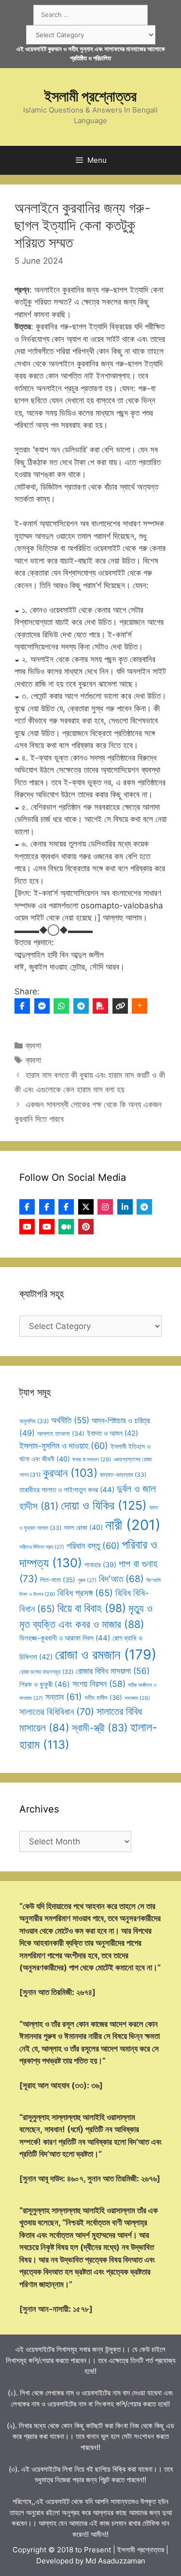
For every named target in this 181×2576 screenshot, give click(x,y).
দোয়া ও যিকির (104, 1505)
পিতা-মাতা (58, 1580)
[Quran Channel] (47, 1227)
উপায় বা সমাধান (92, 1459)
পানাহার (100, 1565)
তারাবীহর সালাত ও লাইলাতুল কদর (67, 1490)
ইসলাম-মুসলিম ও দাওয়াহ (64, 1446)
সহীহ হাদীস (103, 1698)
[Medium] (66, 1227)
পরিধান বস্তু (93, 1546)
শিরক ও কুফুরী (45, 1684)
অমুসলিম (34, 1421)
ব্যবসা (33, 1046)
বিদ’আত (121, 1579)
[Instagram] (105, 1207)
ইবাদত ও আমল (112, 1433)
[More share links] (139, 1006)
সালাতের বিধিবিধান (57, 1712)
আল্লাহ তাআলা (61, 1434)
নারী (133, 1525)
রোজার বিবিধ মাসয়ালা (113, 1671)
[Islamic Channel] (27, 1227)
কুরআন (70, 1473)
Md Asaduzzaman (115, 2561)
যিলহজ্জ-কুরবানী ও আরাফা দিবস (65, 1638)
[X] (86, 1207)
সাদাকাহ (137, 1698)
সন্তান (64, 1697)
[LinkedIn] (125, 1207)
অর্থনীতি (70, 1420)
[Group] (66, 1207)
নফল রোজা (83, 1527)
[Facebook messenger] (42, 1006)
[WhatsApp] (61, 1006)
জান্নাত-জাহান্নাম (123, 1475)
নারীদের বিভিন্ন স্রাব (42, 1547)
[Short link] (120, 1006)
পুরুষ (87, 1580)
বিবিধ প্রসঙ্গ (85, 1593)
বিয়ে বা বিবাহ (92, 1608)
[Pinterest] (86, 1227)
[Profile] (27, 1207)
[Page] (47, 1207)
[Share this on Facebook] (22, 1006)
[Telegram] (81, 1006)
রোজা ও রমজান (106, 1655)
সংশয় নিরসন (99, 1684)
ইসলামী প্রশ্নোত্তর (90, 96)
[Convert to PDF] (100, 1006)
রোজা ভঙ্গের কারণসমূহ (46, 1672)
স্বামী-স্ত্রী (100, 1728)
